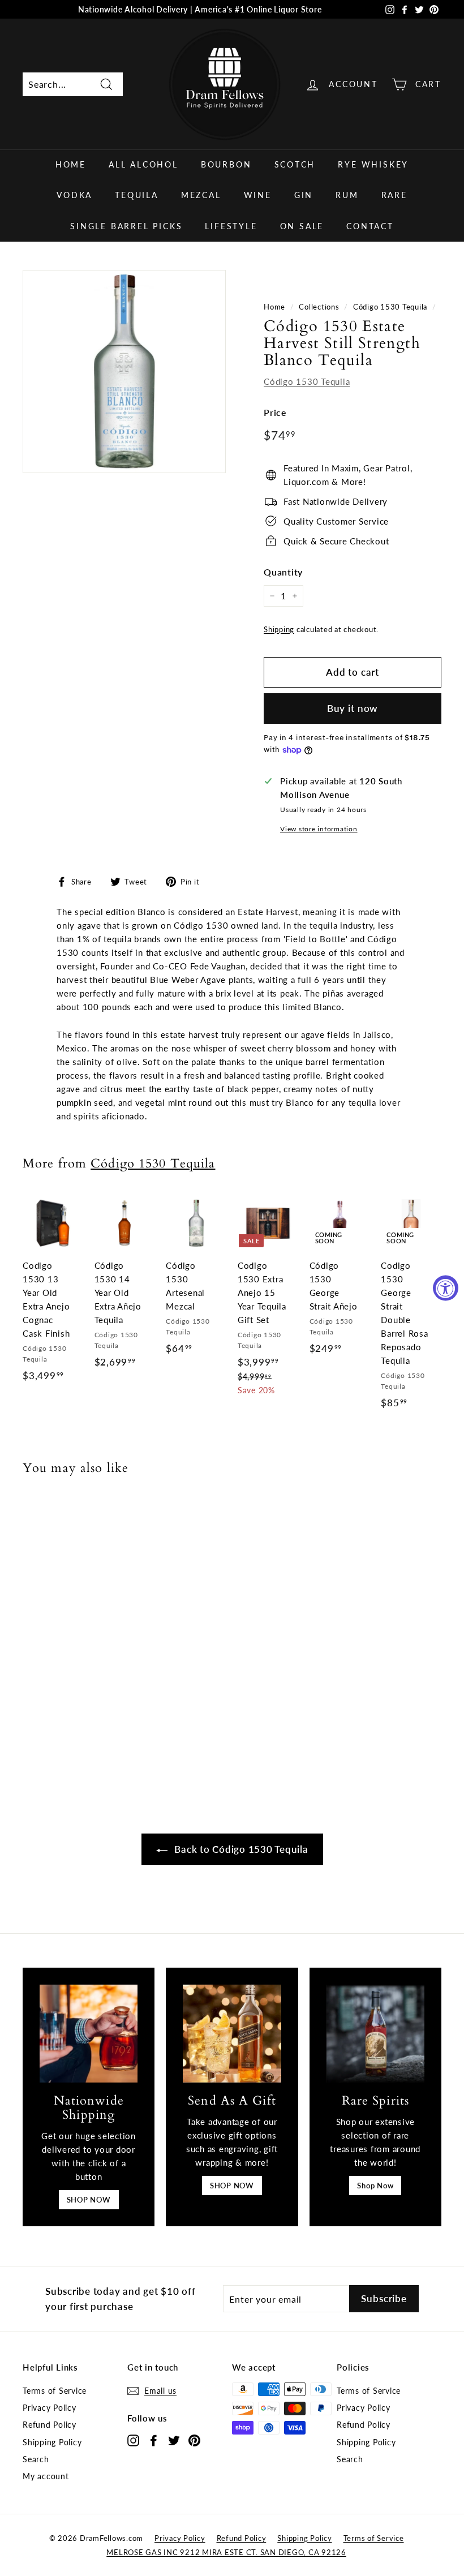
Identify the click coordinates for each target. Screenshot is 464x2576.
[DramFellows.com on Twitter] (174, 2440)
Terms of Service (55, 2391)
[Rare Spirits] (375, 2034)
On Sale (302, 226)
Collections (319, 307)
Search (36, 2459)
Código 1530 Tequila (390, 307)
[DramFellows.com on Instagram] (133, 2440)
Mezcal (201, 195)
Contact (370, 226)
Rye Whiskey (373, 164)
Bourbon (226, 164)
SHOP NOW (89, 2200)
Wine (258, 195)
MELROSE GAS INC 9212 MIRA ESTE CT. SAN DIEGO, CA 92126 (226, 2552)
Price (275, 412)
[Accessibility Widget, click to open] (446, 1288)
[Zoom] (124, 372)
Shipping (279, 629)
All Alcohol (143, 164)
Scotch (295, 164)
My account (46, 2476)
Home (71, 164)
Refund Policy (50, 2425)
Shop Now (375, 2186)
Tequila (137, 195)
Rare (394, 195)
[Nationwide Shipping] (89, 2034)
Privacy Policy (50, 2408)
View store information (319, 829)
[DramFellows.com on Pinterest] (194, 2440)
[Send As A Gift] (232, 2034)
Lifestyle (231, 226)
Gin (304, 195)
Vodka (74, 195)
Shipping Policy (52, 2442)
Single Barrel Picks (126, 226)
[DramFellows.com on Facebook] (154, 2440)
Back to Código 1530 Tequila (240, 1849)
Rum (347, 195)
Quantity (283, 572)
